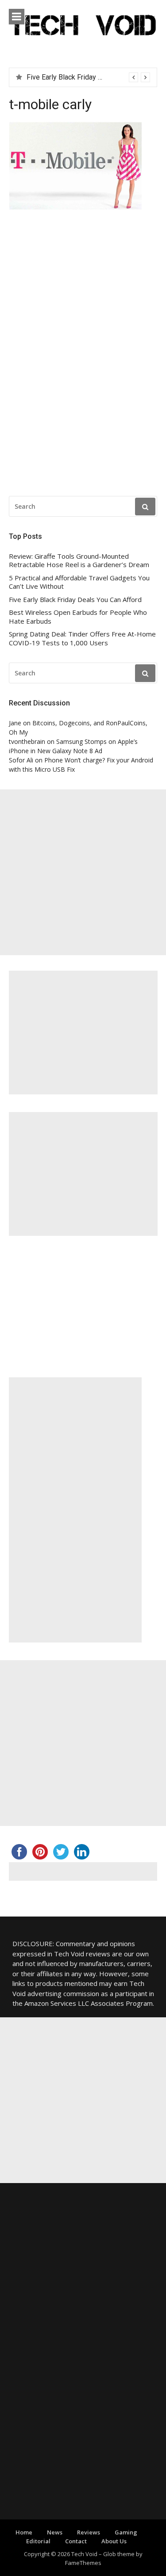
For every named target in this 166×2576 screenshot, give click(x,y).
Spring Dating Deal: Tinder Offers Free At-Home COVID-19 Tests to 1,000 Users (82, 638)
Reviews (89, 2532)
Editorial (38, 2541)
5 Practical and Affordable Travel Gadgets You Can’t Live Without (79, 582)
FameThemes (83, 2563)
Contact (76, 2541)
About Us (114, 2541)
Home (24, 2532)
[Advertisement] (83, 872)
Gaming (126, 2532)
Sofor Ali (21, 760)
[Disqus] (83, 355)
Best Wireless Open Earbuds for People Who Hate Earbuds (78, 617)
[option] (88, 77)
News (55, 2532)
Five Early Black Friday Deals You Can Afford (75, 600)
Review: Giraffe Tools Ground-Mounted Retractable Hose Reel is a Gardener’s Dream (79, 561)
